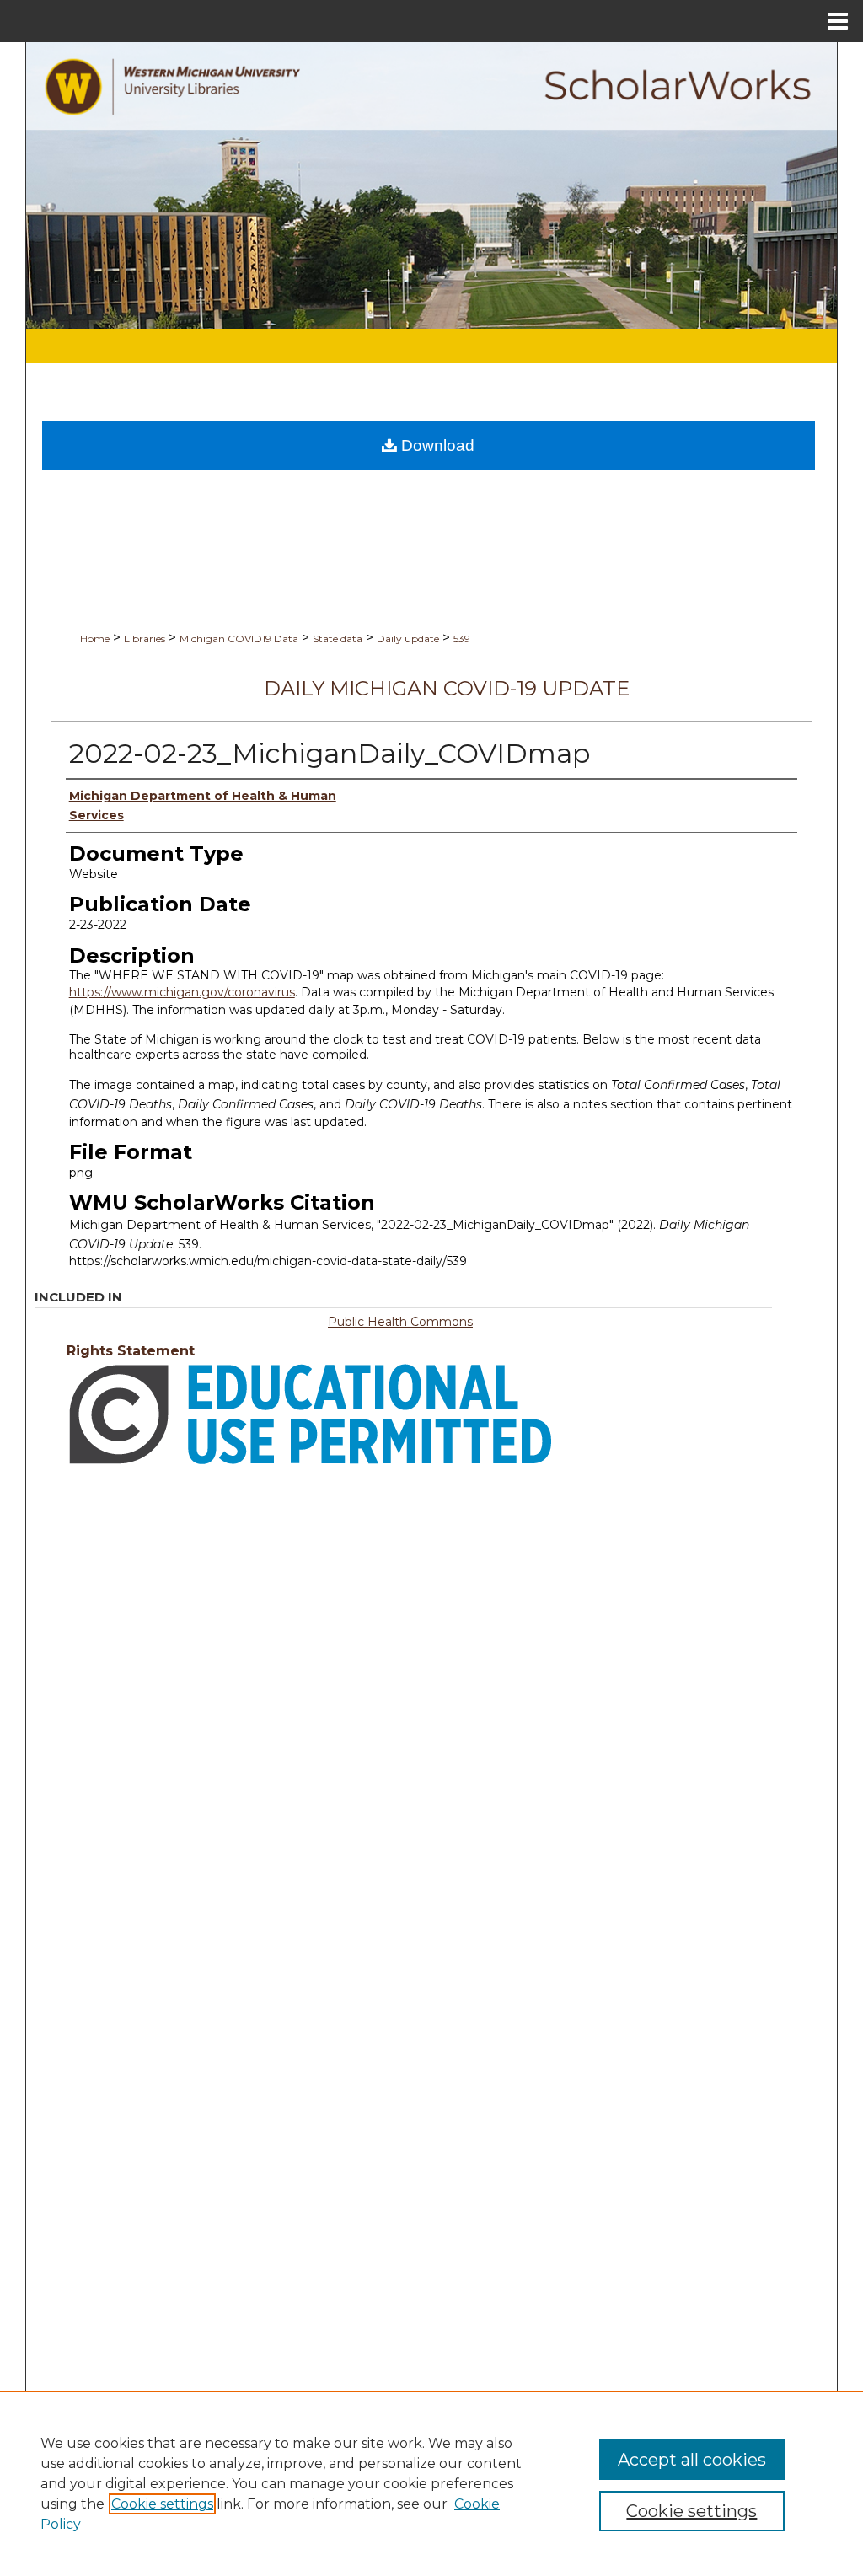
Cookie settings (162, 2504)
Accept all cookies (692, 2460)
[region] (431, 2483)
